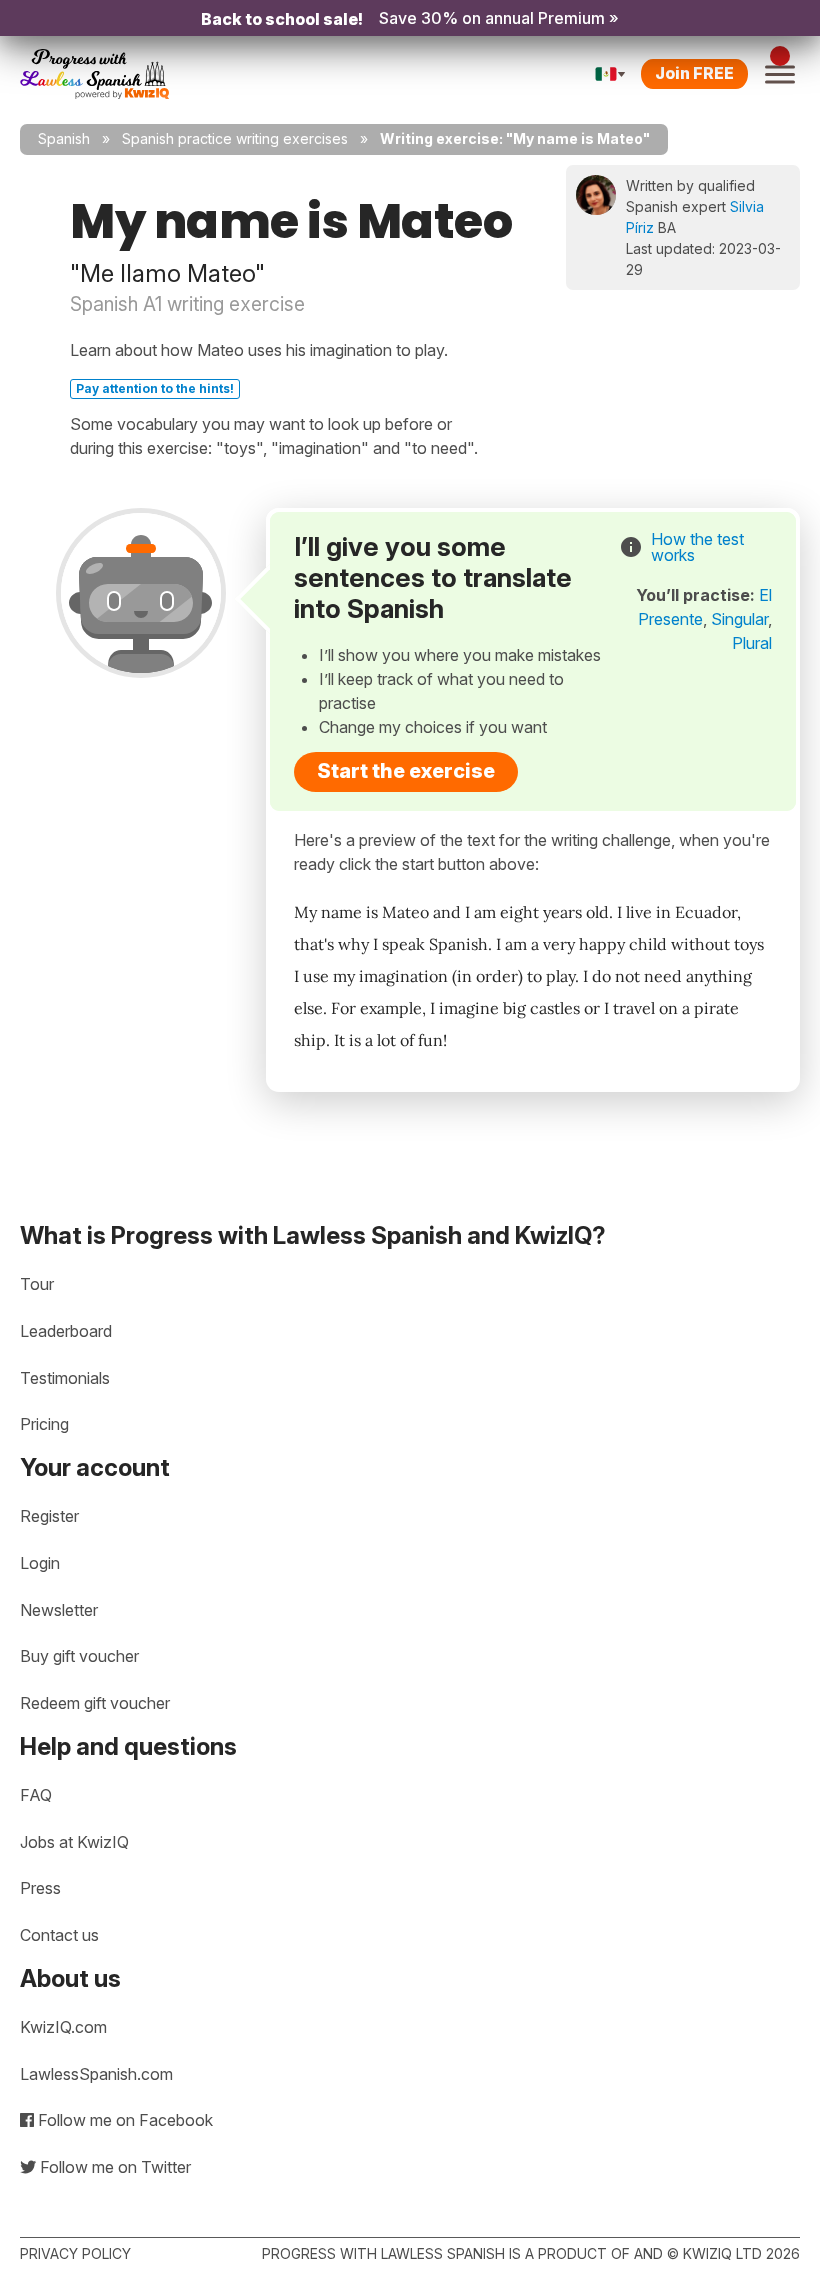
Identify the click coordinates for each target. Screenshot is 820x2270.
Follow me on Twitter (113, 2167)
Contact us (59, 1935)
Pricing (44, 1424)
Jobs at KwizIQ (74, 1842)
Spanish (64, 138)
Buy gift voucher (79, 1656)
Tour (37, 1284)
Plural (752, 643)
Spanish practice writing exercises (235, 138)
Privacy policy (75, 2253)
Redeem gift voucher (95, 1703)
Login (40, 1563)
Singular (739, 619)
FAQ (36, 1795)
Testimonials (65, 1378)
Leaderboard (66, 1331)
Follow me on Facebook (123, 2120)
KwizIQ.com (63, 2027)
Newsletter (59, 1610)
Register (49, 1516)
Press (40, 1888)
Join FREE (694, 73)
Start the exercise (406, 771)
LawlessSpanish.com (96, 2074)
